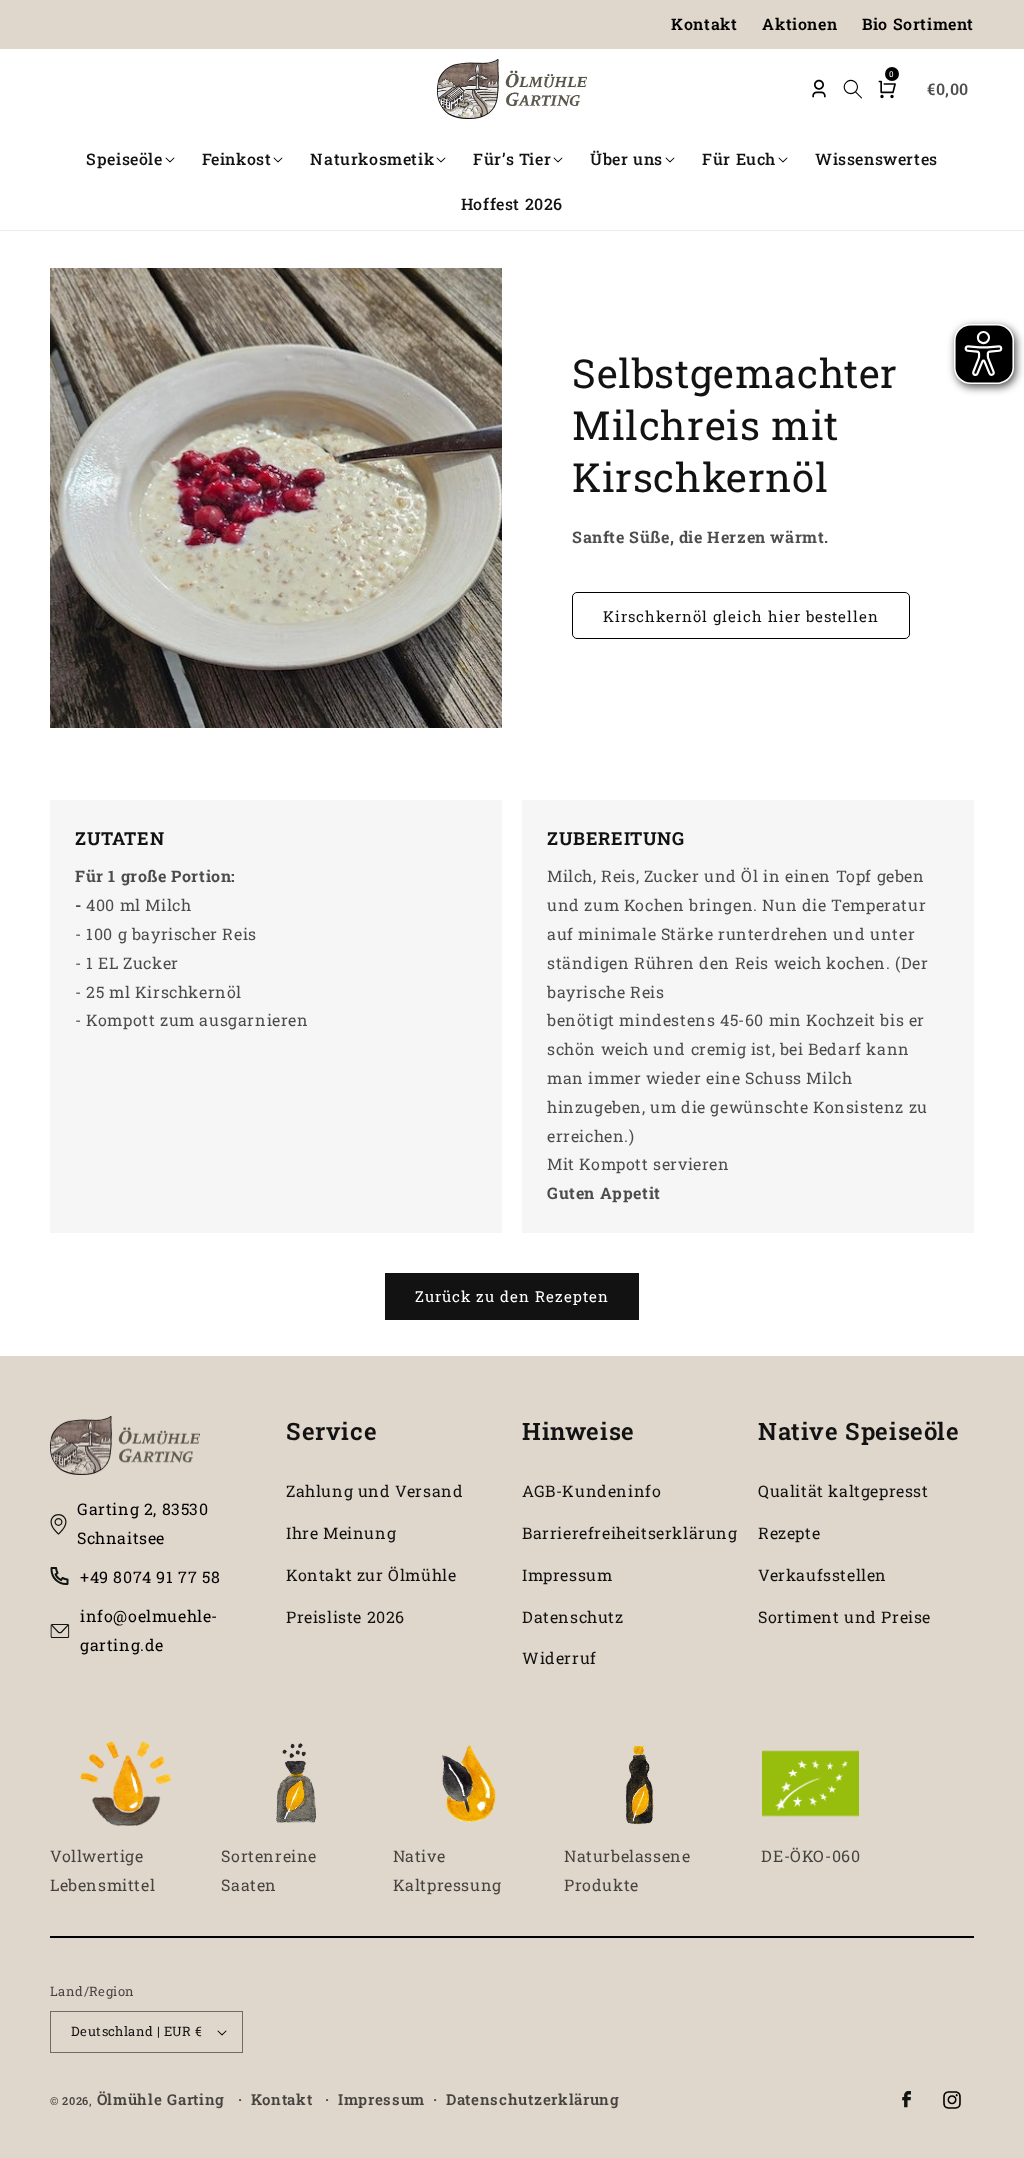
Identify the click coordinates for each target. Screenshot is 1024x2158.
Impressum (567, 1574)
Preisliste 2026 (345, 1616)
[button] (131, 159)
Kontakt (704, 23)
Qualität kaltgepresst (843, 1490)
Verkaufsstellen (822, 1574)
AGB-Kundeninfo (591, 1490)
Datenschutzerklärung (533, 2099)
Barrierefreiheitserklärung (630, 1532)
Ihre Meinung (341, 1532)
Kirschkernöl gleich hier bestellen (741, 616)
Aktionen (799, 23)
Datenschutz (573, 1616)
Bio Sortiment (918, 23)
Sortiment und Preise (844, 1616)
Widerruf (559, 1657)
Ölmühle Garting (161, 2099)
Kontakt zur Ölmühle (371, 1574)
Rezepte (789, 1532)
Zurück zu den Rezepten (512, 1296)
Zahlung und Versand (374, 1490)
